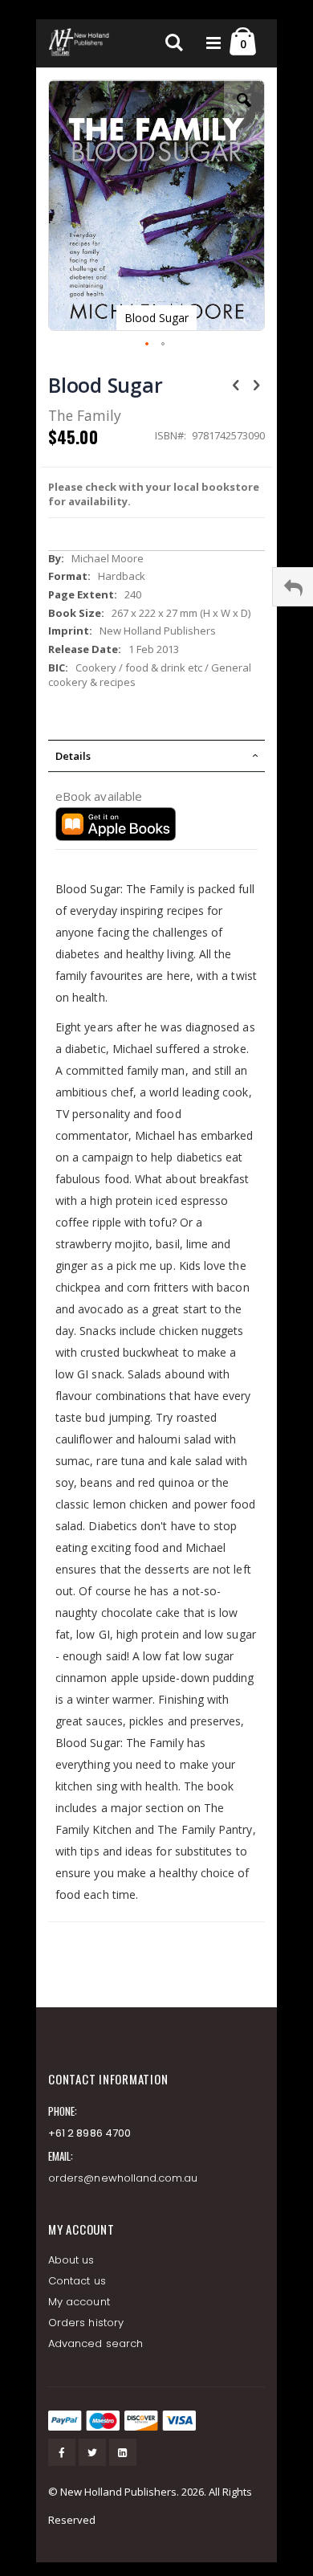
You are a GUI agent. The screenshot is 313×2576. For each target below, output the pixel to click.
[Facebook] (62, 2452)
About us (71, 2260)
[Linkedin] (123, 2452)
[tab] (156, 756)
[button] (244, 112)
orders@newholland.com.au (123, 2178)
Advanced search (96, 2343)
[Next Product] (256, 384)
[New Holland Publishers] (80, 43)
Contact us (77, 2281)
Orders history (86, 2323)
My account (79, 2302)
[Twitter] (92, 2452)
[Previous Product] (236, 384)
